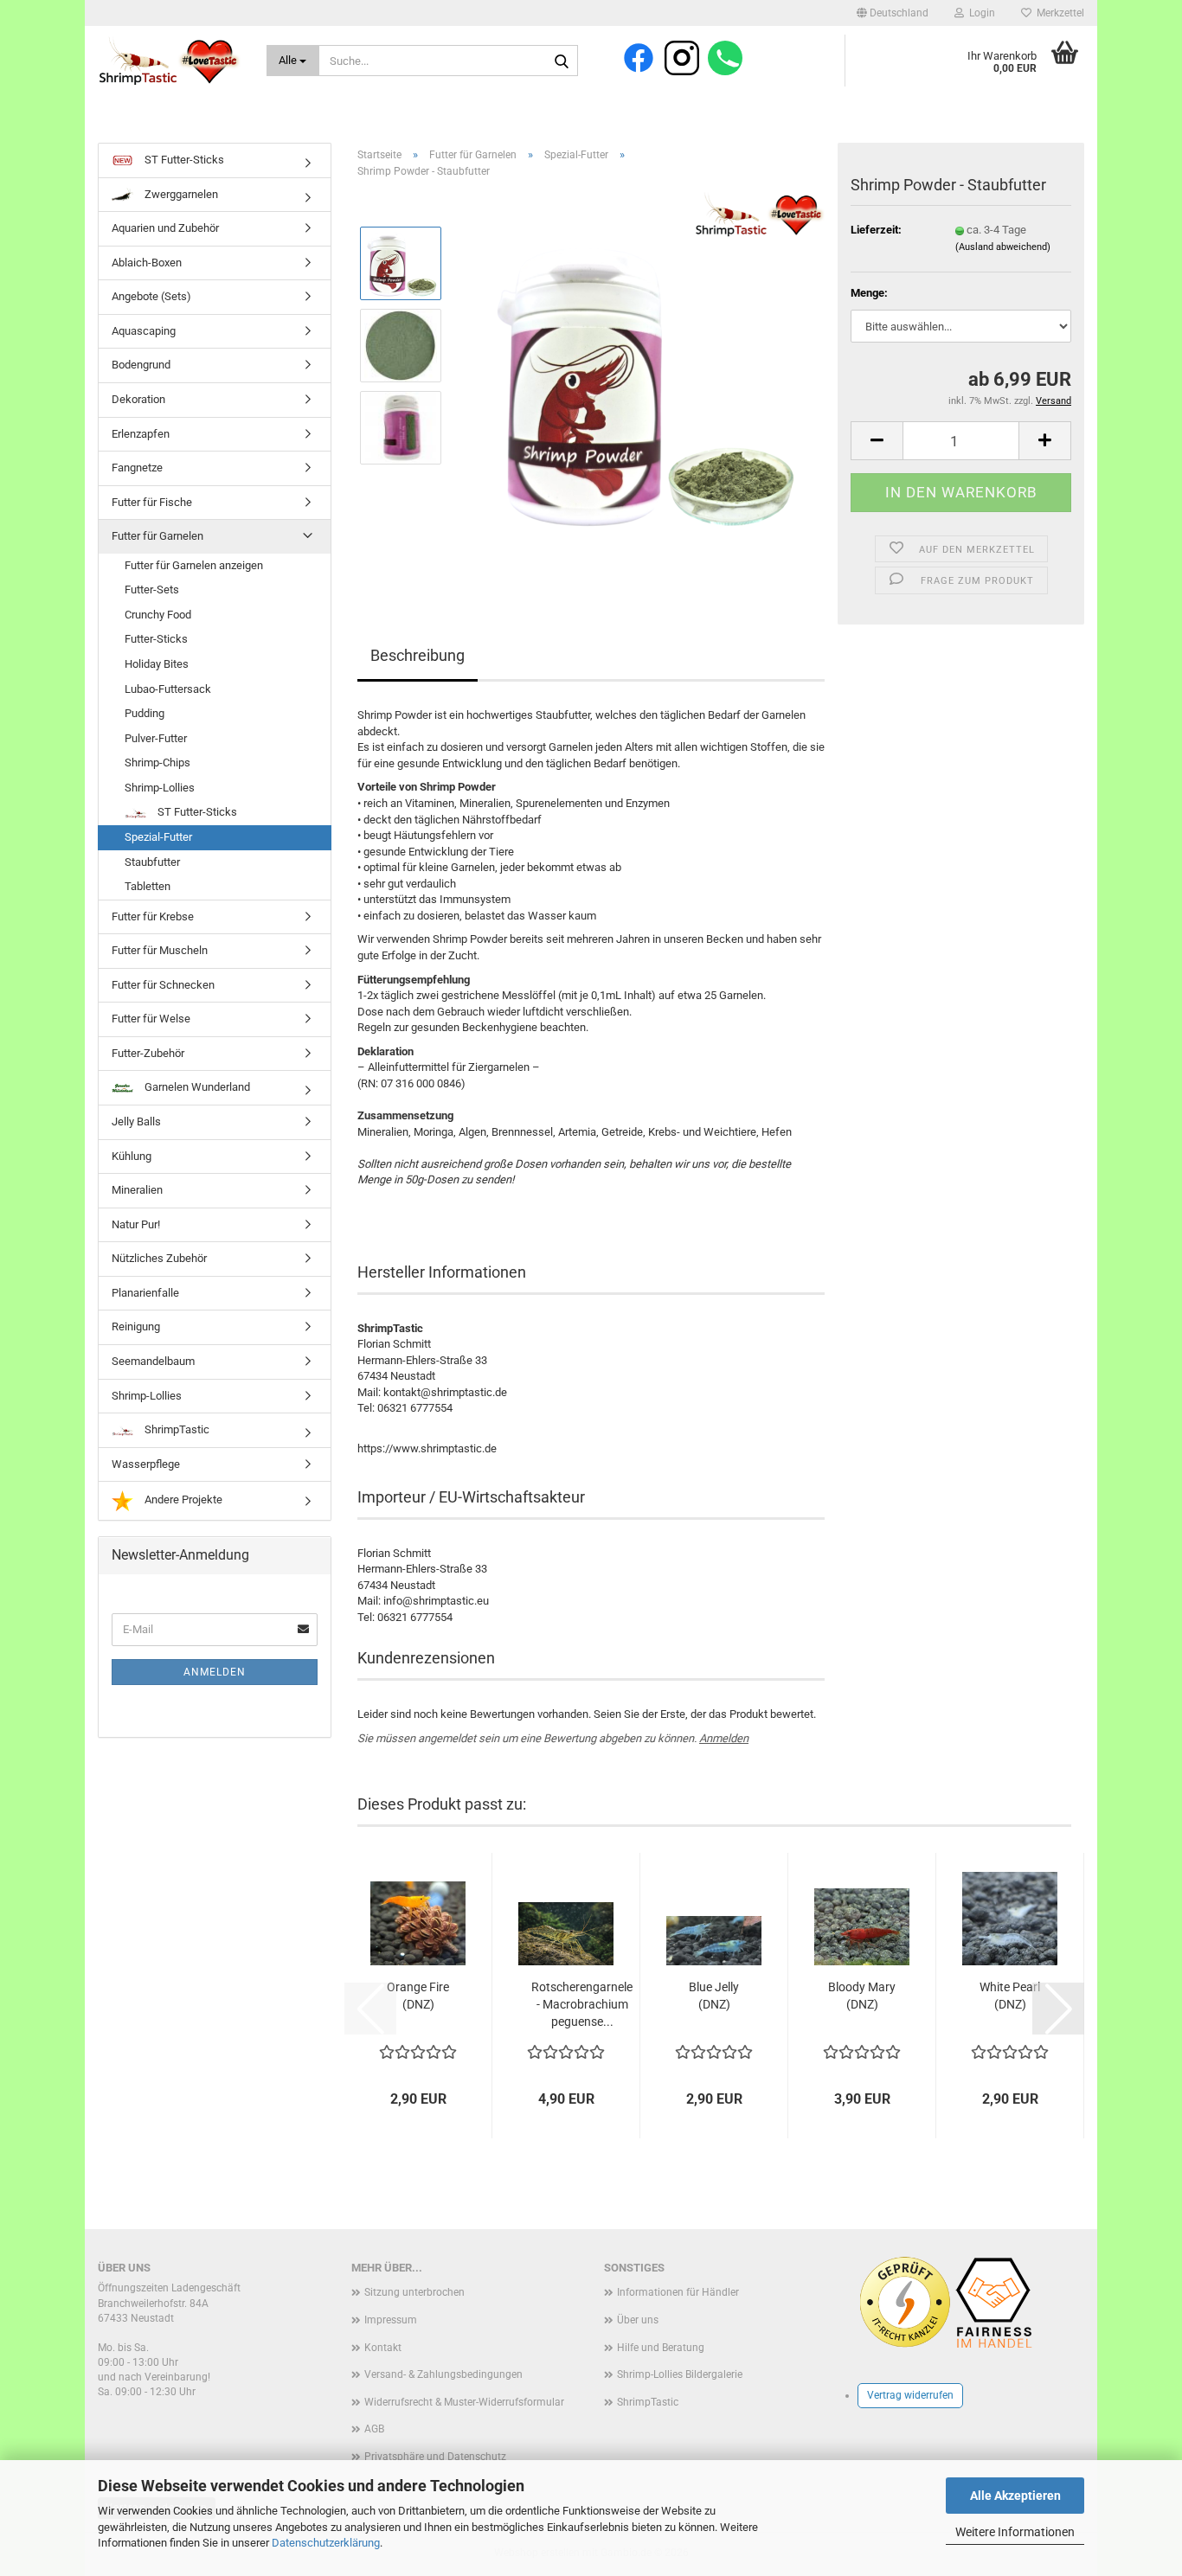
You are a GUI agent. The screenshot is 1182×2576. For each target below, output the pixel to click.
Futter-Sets (152, 590)
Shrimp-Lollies (160, 788)
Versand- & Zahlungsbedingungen (443, 2374)
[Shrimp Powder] (641, 386)
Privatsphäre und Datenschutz (435, 2457)
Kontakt (383, 2348)
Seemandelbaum (153, 1361)
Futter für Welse (151, 1019)
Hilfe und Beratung (661, 2348)
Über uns (638, 2320)
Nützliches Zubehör (159, 1258)
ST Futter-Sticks (183, 160)
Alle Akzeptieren (1015, 2496)
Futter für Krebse (153, 916)
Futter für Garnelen (157, 536)
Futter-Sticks (156, 639)
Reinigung (136, 1326)
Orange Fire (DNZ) (418, 1996)
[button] (893, 13)
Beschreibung (418, 655)
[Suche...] (562, 61)
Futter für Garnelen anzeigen (194, 565)
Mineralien (137, 1190)
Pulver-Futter (156, 738)
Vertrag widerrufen (910, 2395)
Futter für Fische (152, 502)
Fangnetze (137, 468)
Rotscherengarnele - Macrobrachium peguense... (582, 2004)
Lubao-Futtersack (168, 689)
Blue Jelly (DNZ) (714, 1996)
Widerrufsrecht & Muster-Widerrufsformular (464, 2402)
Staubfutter (152, 862)
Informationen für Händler (678, 2292)
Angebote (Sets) (151, 296)
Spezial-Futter (158, 837)
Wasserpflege (146, 1464)
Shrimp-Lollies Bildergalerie (680, 2374)
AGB (374, 2429)
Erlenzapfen (141, 434)
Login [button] (980, 13)
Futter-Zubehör (148, 1053)
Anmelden (724, 1738)
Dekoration (138, 399)
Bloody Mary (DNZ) (862, 1996)
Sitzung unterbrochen (414, 2292)
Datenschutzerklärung (326, 2543)
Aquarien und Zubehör (165, 228)
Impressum (391, 2320)
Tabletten (148, 886)
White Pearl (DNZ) (1010, 1996)
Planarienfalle (145, 1293)
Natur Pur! (136, 1224)
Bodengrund (141, 365)
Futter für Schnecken (163, 985)
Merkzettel (1058, 13)
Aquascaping (144, 331)
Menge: (869, 293)
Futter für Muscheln (160, 950)
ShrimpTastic (176, 1429)
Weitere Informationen (1015, 2532)
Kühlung (132, 1156)
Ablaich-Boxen (147, 263)
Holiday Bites (157, 664)
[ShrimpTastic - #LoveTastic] (169, 61)
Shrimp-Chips (157, 763)
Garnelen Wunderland (196, 1087)
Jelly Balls (136, 1121)
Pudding (145, 713)
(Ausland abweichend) (1003, 247)
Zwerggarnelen (180, 194)
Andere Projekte (182, 1499)
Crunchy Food (158, 615)
